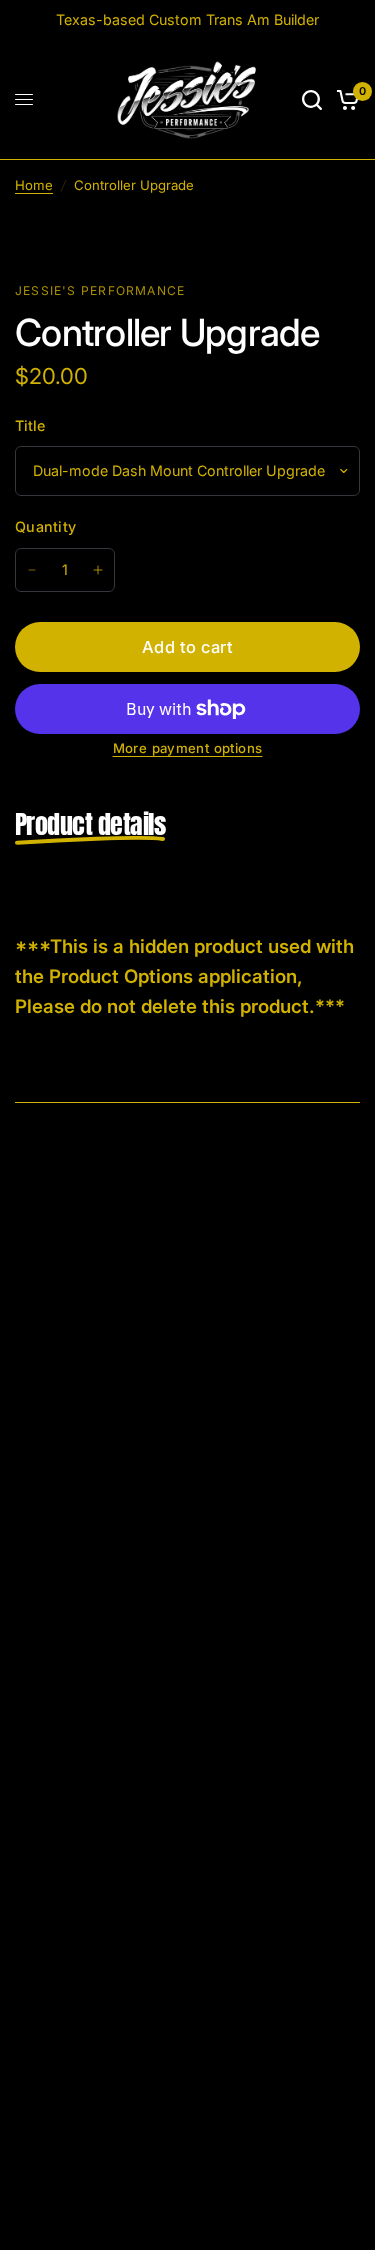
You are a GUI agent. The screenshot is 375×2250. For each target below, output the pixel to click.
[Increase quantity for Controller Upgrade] (98, 570)
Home (34, 185)
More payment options (188, 748)
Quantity (45, 526)
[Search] (312, 100)
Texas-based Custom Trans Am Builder (187, 19)
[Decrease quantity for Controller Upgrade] (32, 570)
